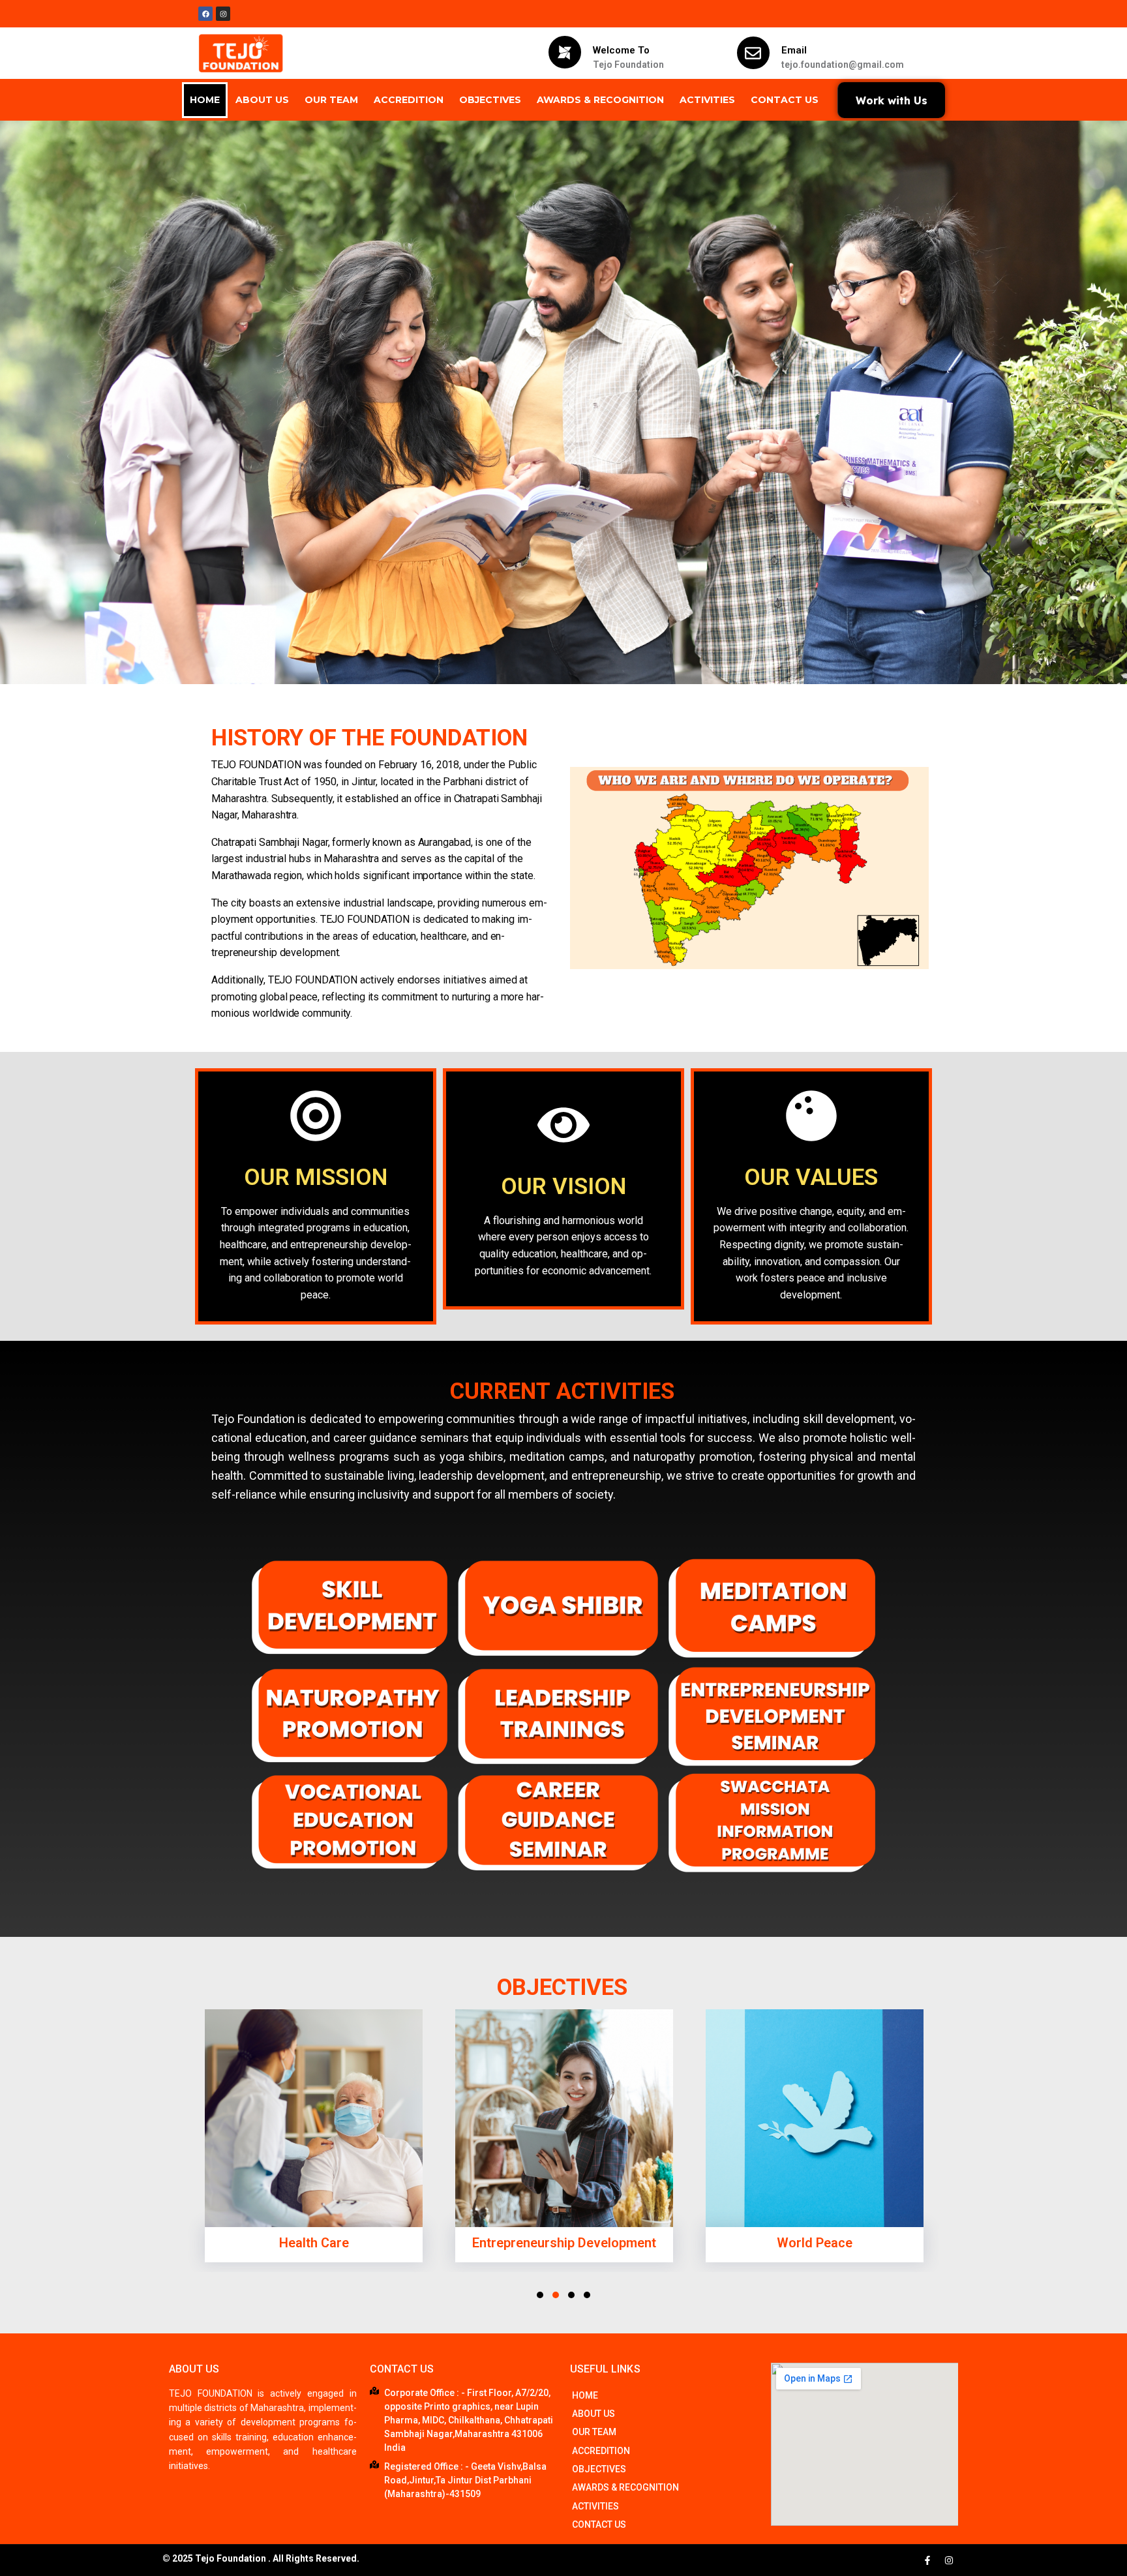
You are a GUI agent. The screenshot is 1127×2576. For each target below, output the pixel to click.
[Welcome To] (565, 52)
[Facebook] (205, 14)
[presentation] (540, 2295)
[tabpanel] (314, 2139)
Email (794, 50)
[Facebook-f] (927, 2560)
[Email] (753, 53)
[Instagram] (949, 2560)
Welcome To (621, 50)
